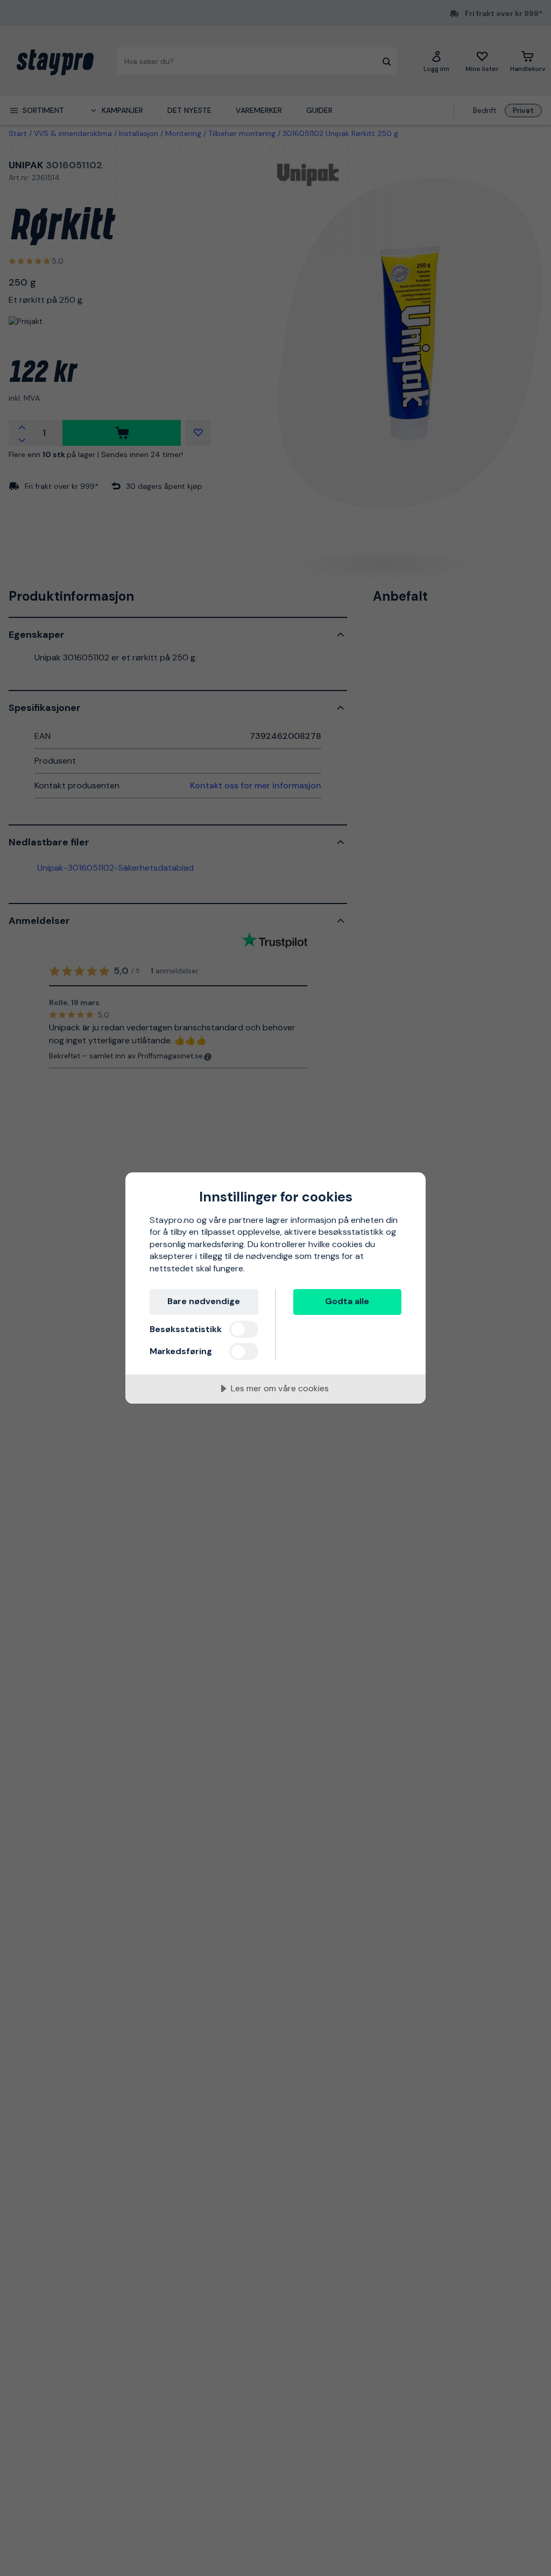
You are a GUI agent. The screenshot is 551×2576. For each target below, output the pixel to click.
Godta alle (347, 1301)
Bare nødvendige (204, 1301)
